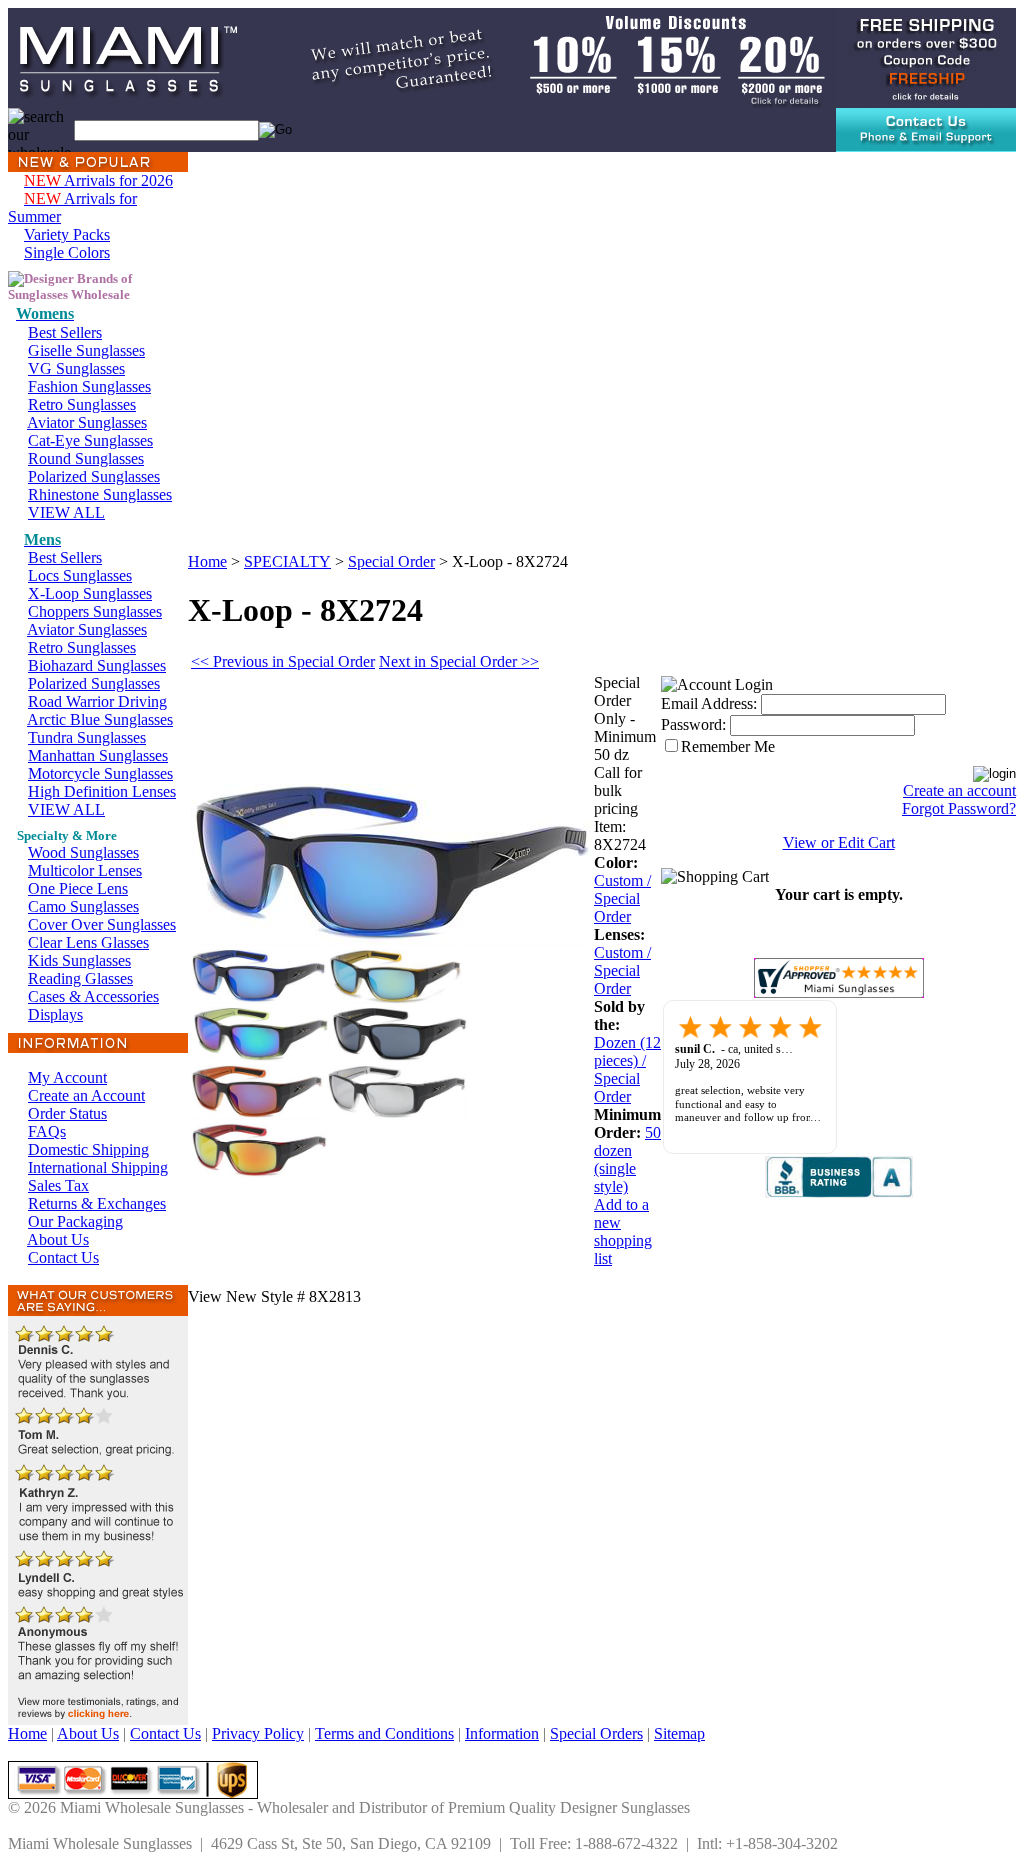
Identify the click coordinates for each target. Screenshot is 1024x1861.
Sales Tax (58, 1185)
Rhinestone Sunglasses (100, 494)
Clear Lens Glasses (88, 942)
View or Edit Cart (839, 842)
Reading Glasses (80, 978)
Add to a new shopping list (623, 1231)
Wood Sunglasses (83, 852)
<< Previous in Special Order (283, 661)
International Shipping (98, 1167)
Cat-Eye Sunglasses (90, 440)
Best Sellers (65, 332)
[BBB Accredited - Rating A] (839, 1192)
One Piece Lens (78, 888)
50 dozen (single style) (627, 1159)
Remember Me (728, 746)
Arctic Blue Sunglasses (100, 719)
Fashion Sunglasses (89, 386)
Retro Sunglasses (82, 404)
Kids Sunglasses (79, 960)
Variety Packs (67, 234)
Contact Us (63, 1257)
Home (207, 561)
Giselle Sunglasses (86, 350)
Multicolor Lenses (85, 870)
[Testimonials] (98, 1719)
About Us (58, 1239)
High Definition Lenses (102, 791)
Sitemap (679, 1733)
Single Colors (67, 252)
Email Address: (709, 703)
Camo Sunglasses (83, 906)
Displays (55, 1014)
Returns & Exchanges (97, 1203)
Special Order (391, 561)
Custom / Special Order (622, 898)
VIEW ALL (66, 512)
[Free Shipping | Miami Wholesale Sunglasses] (926, 56)
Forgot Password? (959, 808)
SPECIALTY (287, 561)
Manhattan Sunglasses (98, 755)
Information (502, 1733)
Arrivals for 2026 (98, 180)
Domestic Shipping (88, 1149)
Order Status (67, 1113)
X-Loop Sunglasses (90, 593)
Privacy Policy (258, 1733)
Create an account (959, 790)
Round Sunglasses (86, 458)
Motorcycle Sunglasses (100, 773)
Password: (693, 724)
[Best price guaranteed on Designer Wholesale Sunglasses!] (544, 56)
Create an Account (86, 1095)
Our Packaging (75, 1221)
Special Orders (596, 1733)
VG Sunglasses (76, 368)
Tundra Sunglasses (87, 737)
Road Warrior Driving (97, 701)
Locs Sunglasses (80, 575)
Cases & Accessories (93, 996)
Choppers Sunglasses (95, 611)
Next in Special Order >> (459, 661)
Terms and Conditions (384, 1733)
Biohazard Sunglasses (97, 665)
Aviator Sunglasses (87, 422)
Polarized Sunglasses (94, 476)
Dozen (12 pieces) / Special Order (627, 1069)
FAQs (47, 1131)
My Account (67, 1077)
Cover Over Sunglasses (102, 924)
